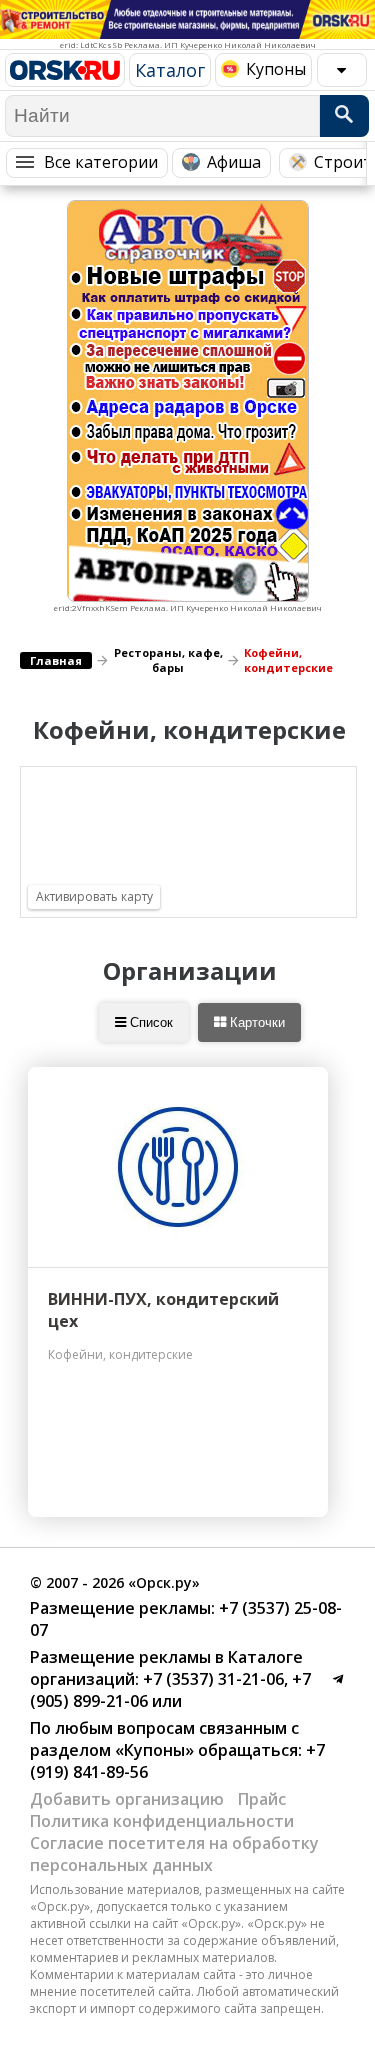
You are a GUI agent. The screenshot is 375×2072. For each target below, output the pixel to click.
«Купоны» (154, 1750)
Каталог (170, 70)
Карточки (255, 1022)
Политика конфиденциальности (162, 1821)
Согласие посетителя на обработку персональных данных (174, 1854)
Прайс (262, 1799)
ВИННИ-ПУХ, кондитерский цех (163, 1310)
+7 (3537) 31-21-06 (211, 1679)
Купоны (276, 69)
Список (149, 1022)
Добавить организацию (127, 1799)
